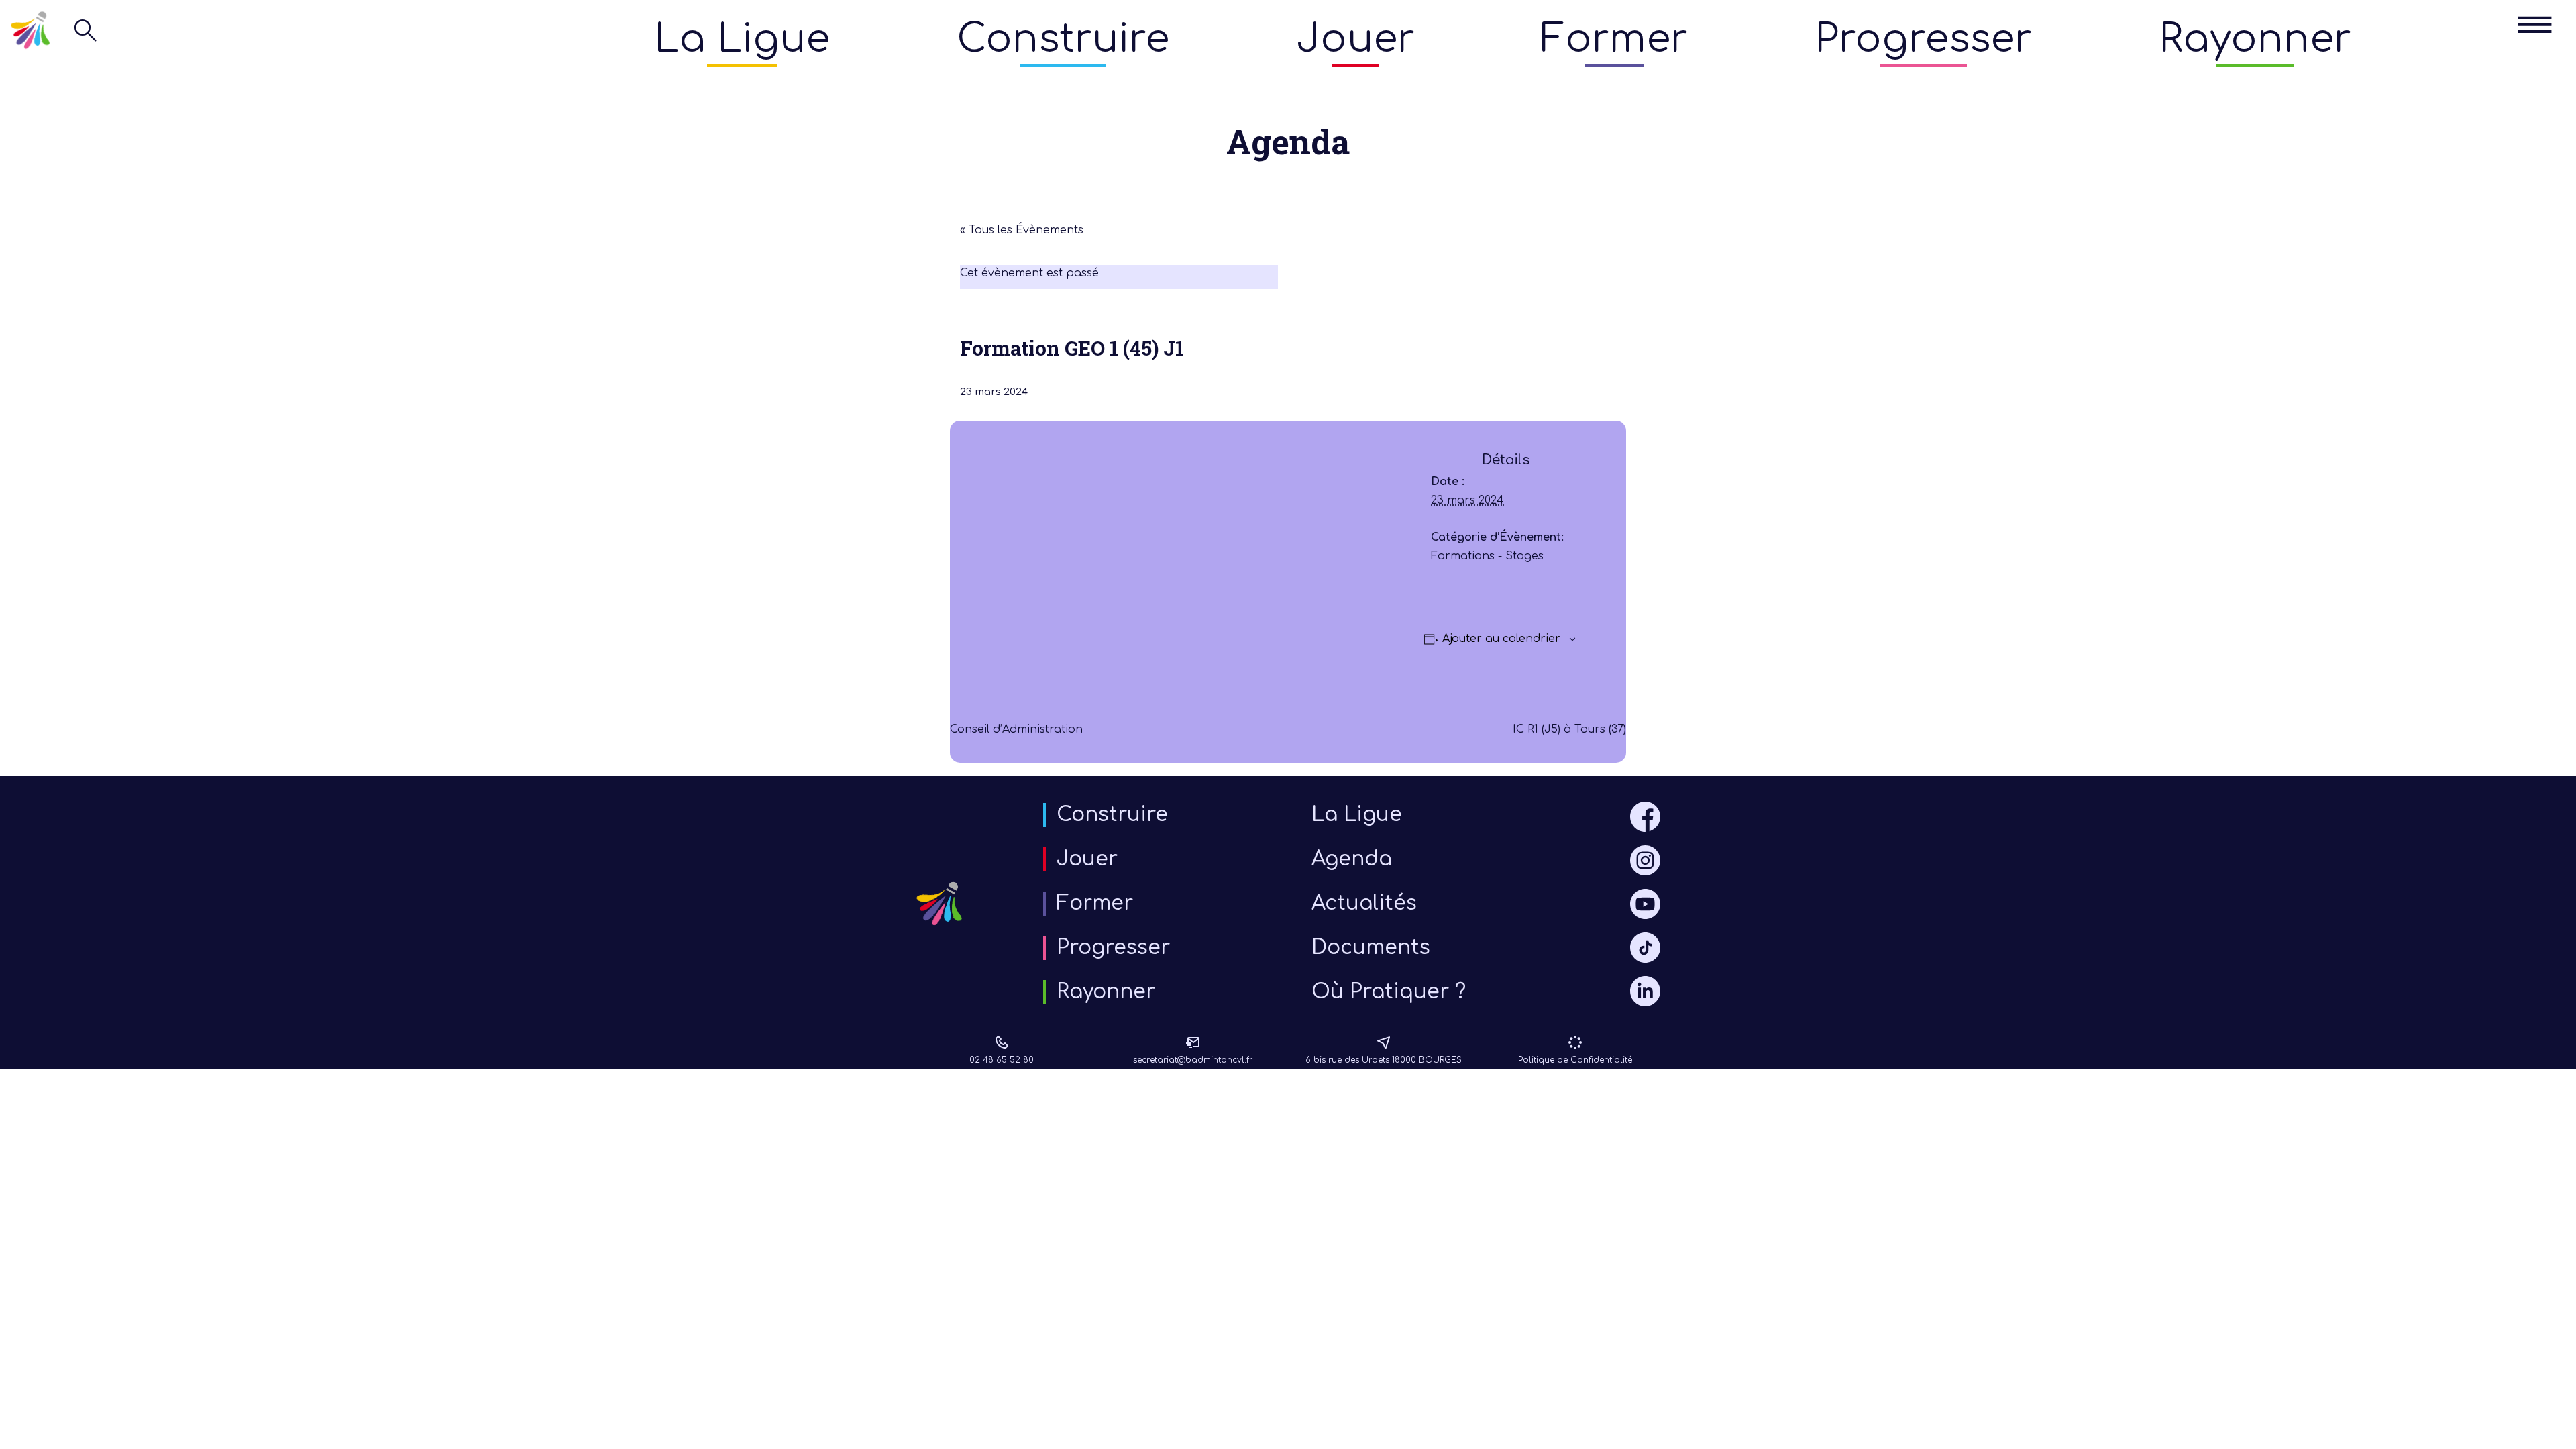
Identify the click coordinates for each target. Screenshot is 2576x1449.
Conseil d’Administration (1016, 729)
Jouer (1355, 39)
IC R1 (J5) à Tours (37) (1569, 729)
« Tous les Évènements (1022, 230)
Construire (1063, 39)
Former (1614, 39)
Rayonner (2255, 39)
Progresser (1923, 39)
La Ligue (742, 39)
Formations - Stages (1487, 556)
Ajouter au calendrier (1501, 639)
